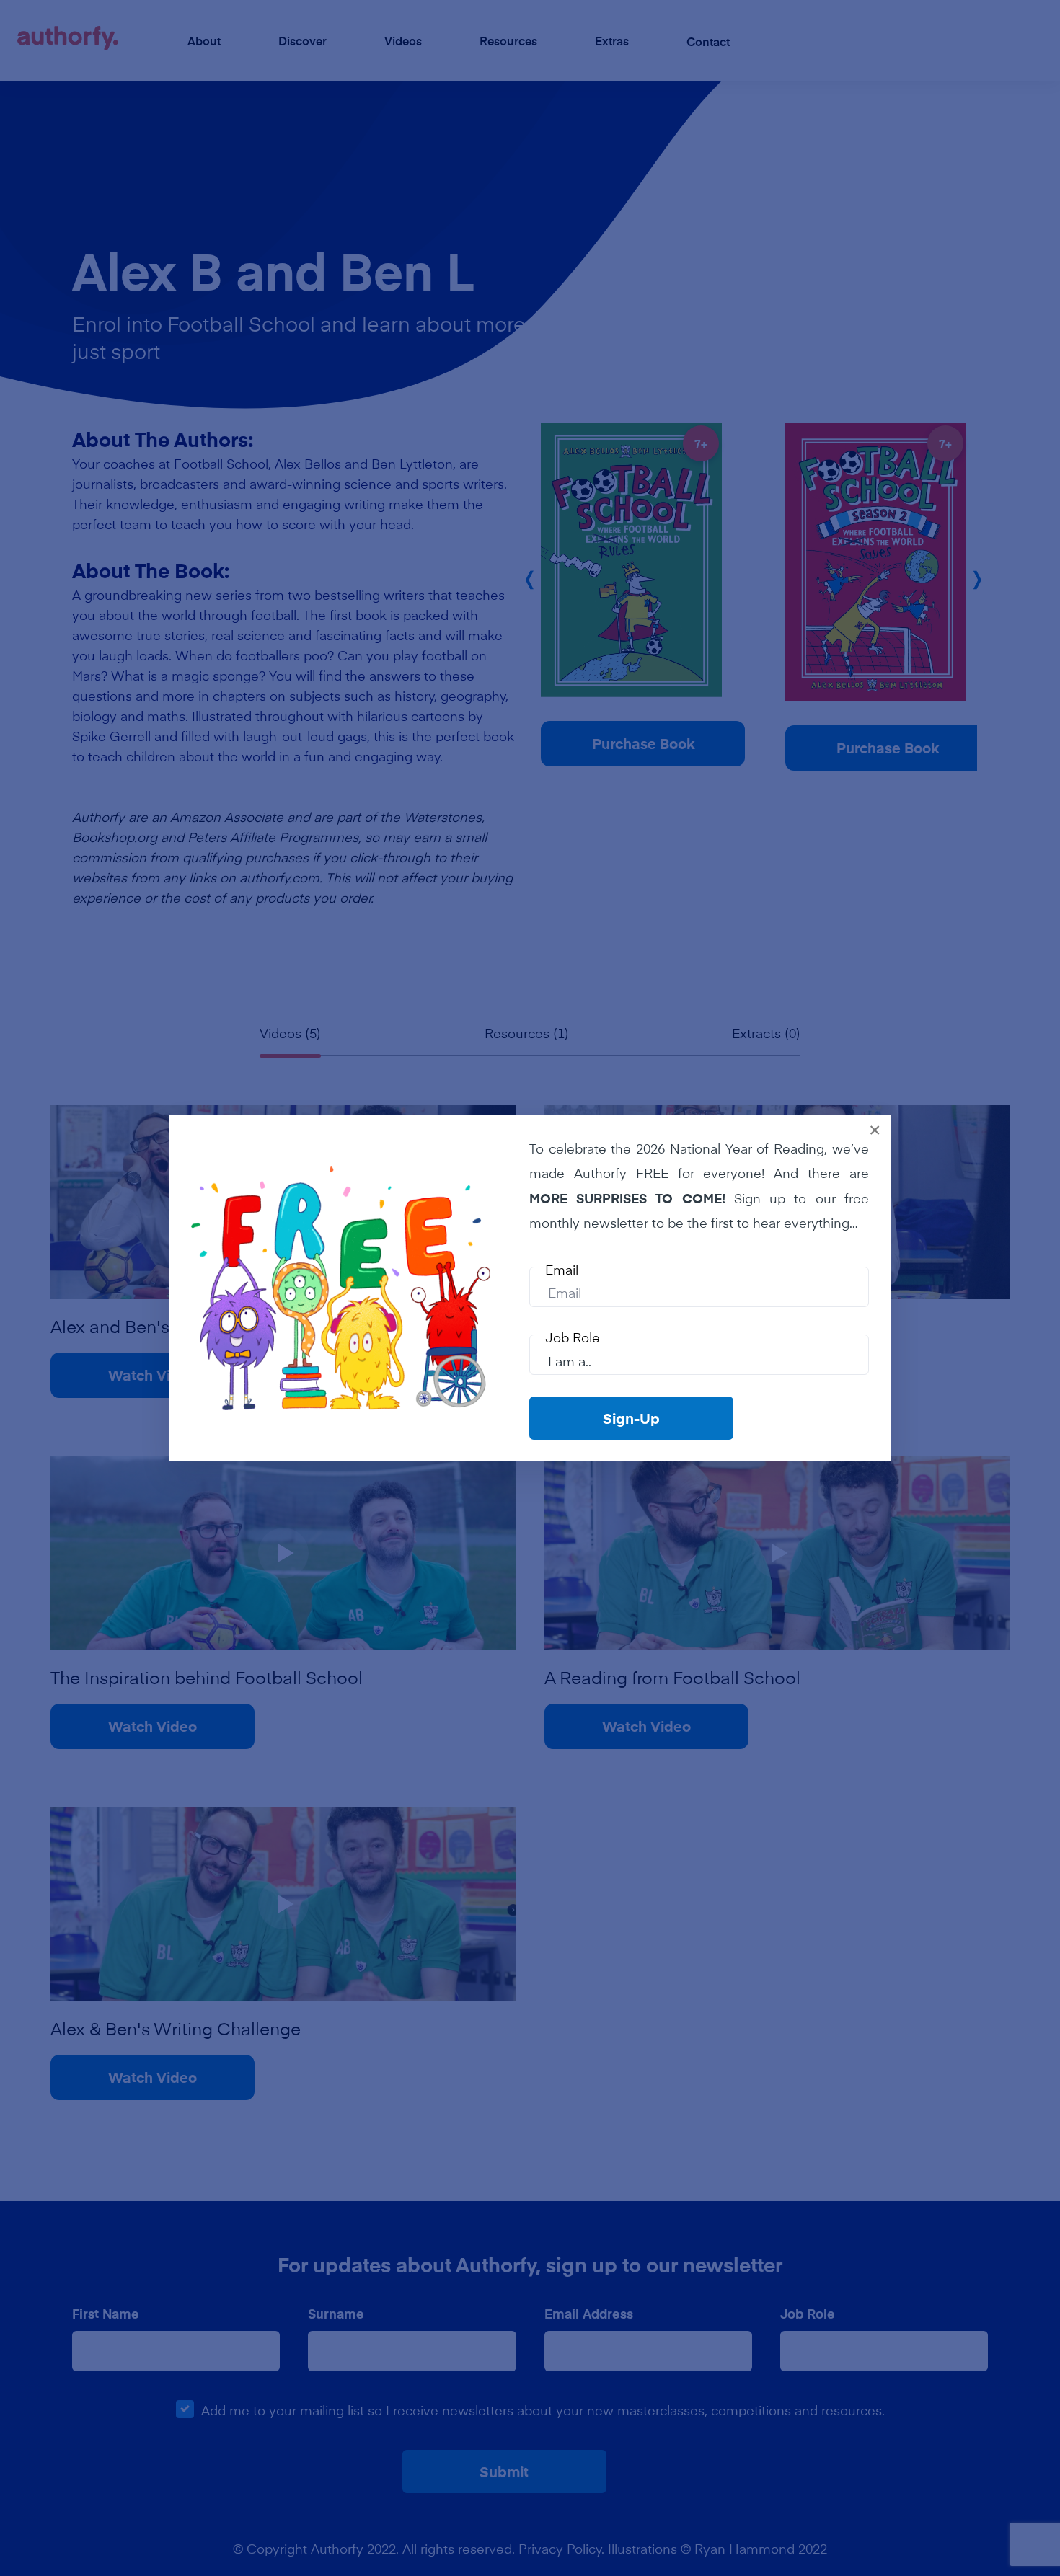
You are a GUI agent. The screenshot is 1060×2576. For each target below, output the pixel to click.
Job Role (573, 1337)
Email (562, 1270)
